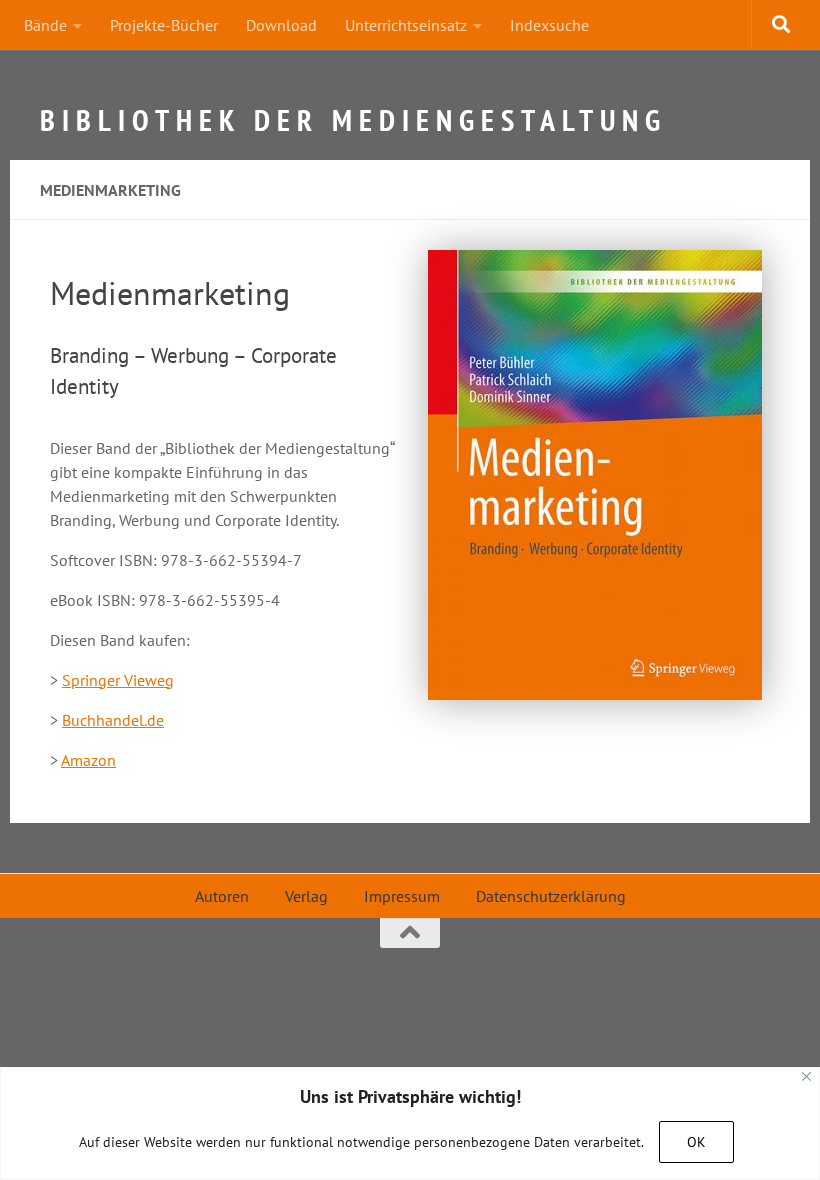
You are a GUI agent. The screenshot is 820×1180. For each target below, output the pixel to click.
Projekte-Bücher (164, 25)
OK (696, 1142)
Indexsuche (549, 25)
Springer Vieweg (118, 680)
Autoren (222, 896)
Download (281, 25)
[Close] (806, 1076)
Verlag (306, 896)
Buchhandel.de (113, 720)
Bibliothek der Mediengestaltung (353, 110)
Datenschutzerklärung (551, 896)
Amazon (88, 760)
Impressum (402, 896)
